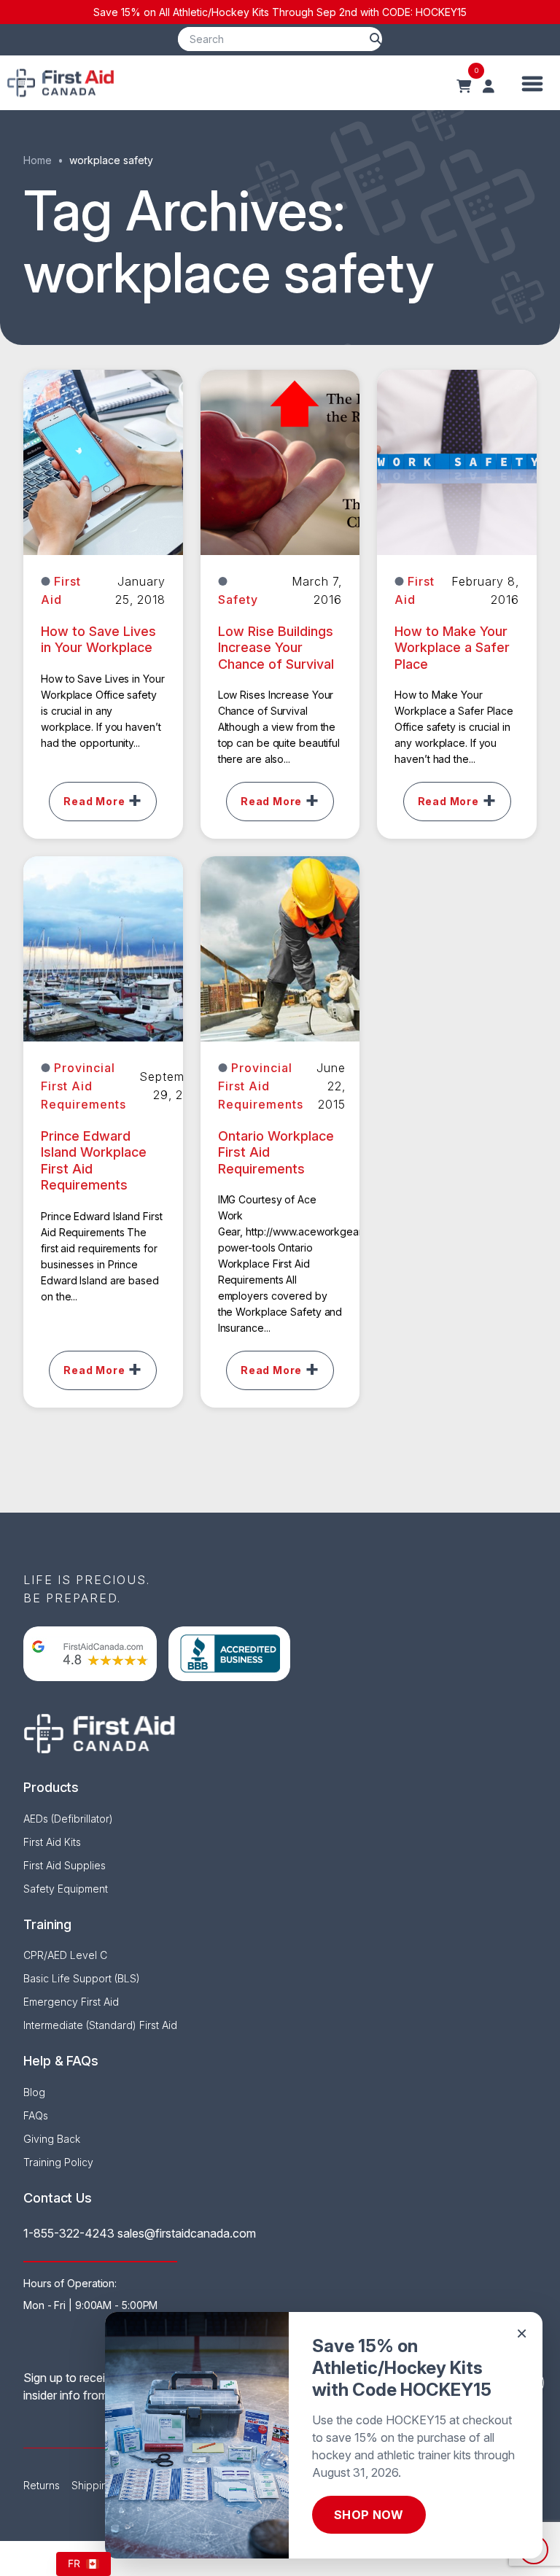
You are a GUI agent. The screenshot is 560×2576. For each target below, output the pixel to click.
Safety (238, 600)
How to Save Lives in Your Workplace (98, 640)
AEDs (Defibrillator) (68, 1819)
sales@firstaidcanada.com (187, 2233)
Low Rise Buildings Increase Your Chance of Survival (276, 648)
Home (38, 160)
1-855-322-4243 (69, 2233)
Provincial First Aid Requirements (83, 1086)
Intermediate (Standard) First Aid (100, 2025)
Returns (42, 2485)
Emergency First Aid (71, 2002)
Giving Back (52, 2139)
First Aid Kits (52, 1842)
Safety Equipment (66, 1889)
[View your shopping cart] (464, 87)
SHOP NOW (369, 2515)
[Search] (376, 39)
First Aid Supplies (65, 1865)
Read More (94, 801)
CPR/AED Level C (65, 1955)
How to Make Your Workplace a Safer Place (452, 648)
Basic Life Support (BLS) (82, 1978)
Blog (34, 2092)
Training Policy (58, 2162)
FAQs (36, 2115)
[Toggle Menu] (533, 83)
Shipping (93, 2485)
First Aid (61, 590)
